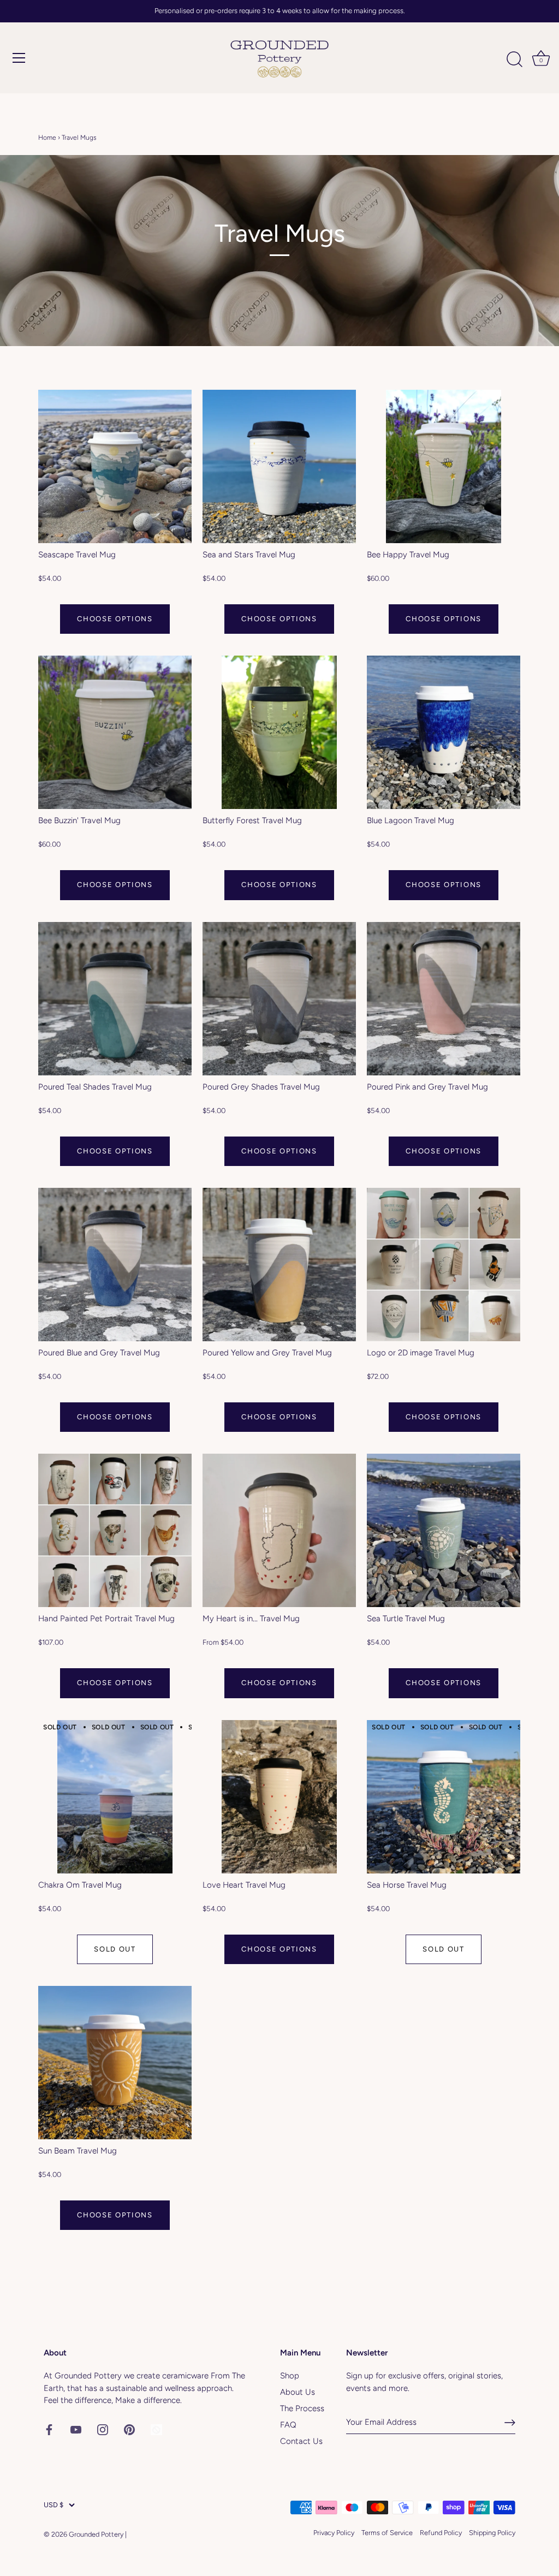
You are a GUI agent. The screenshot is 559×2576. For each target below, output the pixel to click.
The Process (302, 2408)
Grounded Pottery (96, 2534)
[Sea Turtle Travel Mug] (444, 1530)
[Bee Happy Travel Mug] (444, 466)
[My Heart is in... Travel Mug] (279, 1530)
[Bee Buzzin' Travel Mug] (115, 732)
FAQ (288, 2425)
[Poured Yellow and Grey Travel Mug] (279, 1265)
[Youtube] (76, 2429)
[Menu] (19, 58)
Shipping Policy (492, 2533)
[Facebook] (49, 2429)
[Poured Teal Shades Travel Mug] (115, 999)
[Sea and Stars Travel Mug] (279, 466)
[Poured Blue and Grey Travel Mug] (115, 1265)
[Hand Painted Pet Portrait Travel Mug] (115, 1530)
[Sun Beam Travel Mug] (115, 2063)
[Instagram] (103, 2429)
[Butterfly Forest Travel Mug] (279, 732)
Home (47, 138)
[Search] (514, 60)
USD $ (53, 2505)
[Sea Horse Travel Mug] (444, 1797)
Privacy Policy (334, 2533)
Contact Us (301, 2441)
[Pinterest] (129, 2429)
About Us (298, 2392)
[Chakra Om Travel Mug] (115, 1797)
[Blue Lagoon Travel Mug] (444, 732)
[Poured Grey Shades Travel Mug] (279, 999)
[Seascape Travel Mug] (115, 466)
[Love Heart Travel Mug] (279, 1797)
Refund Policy (441, 2533)
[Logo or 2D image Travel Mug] (444, 1265)
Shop (290, 2376)
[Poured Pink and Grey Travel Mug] (444, 999)
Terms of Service (387, 2533)
